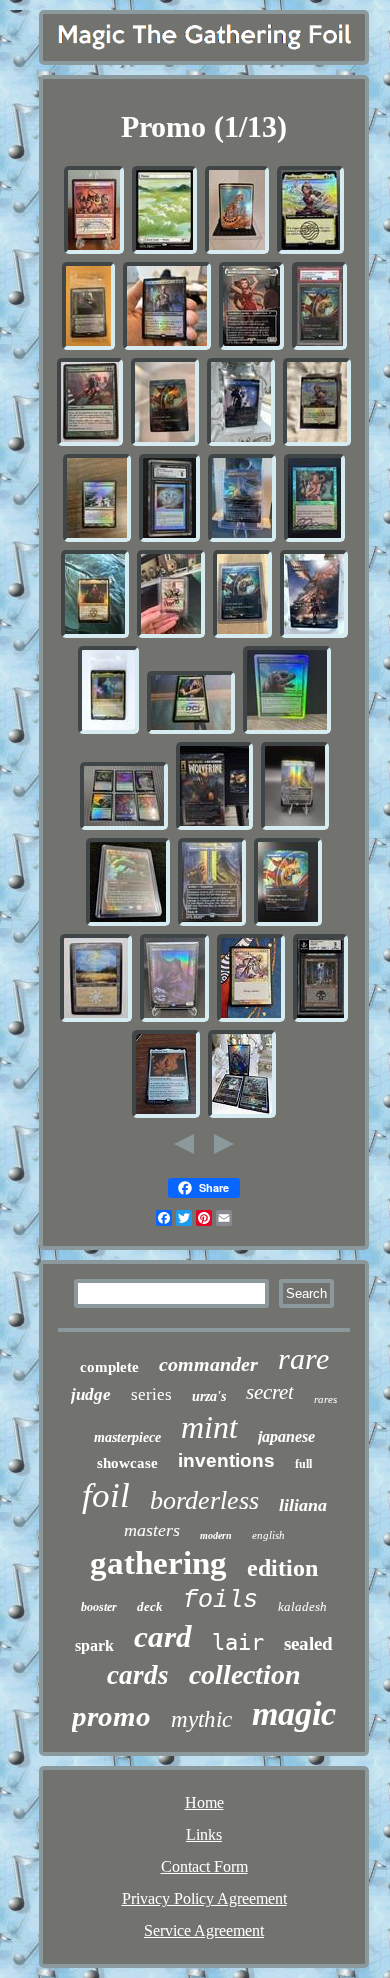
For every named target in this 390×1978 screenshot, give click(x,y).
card (163, 1636)
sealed (308, 1643)
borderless (204, 1500)
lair (238, 1642)
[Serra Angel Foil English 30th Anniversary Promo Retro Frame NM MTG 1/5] (251, 1018)
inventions (226, 1460)
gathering (158, 1563)
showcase (127, 1463)
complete (109, 1367)
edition (282, 1568)
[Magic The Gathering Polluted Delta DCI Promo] (97, 538)
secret (270, 1392)
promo (111, 1716)
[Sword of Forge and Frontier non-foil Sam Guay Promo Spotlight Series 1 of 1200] (212, 922)
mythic (201, 1719)
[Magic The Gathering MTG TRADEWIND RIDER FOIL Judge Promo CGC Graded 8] (169, 538)
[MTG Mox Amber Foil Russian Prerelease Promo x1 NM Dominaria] (166, 1114)
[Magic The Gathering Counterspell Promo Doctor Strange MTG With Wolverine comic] (214, 826)
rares (325, 1399)
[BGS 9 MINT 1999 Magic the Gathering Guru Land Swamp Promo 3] (320, 1018)
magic (294, 1713)
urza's (209, 1396)
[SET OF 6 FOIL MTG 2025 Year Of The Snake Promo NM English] (124, 826)
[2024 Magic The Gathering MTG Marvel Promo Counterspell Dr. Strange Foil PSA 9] (319, 346)
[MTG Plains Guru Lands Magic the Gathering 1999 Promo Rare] (96, 1018)
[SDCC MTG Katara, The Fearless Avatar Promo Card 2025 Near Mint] (310, 250)
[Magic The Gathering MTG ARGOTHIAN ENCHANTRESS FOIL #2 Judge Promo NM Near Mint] (314, 538)
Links (204, 1834)
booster (99, 1607)
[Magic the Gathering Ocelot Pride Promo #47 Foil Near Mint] (237, 250)
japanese (286, 1436)
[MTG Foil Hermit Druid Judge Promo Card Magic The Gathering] (191, 730)
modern (216, 1535)
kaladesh (302, 1606)
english (268, 1535)
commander (208, 1364)
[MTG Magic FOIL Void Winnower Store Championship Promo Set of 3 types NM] (242, 1114)
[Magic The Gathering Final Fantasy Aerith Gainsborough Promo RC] (251, 346)
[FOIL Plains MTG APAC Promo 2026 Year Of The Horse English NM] (164, 250)
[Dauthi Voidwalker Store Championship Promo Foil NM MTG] (174, 1018)
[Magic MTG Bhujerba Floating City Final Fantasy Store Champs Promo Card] (242, 538)
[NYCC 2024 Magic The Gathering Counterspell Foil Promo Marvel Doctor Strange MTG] (288, 922)
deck (150, 1606)
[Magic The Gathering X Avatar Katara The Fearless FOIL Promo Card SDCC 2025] (317, 442)
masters (152, 1530)
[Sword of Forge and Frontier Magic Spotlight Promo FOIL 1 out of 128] (295, 826)
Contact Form (204, 1866)
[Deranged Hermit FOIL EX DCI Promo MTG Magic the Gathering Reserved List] (90, 442)
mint (209, 1427)
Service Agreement (204, 1930)
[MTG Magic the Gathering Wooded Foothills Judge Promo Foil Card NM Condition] (171, 634)
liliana (303, 1505)
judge (91, 1394)
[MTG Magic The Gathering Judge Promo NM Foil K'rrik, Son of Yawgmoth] (167, 346)
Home (204, 1802)
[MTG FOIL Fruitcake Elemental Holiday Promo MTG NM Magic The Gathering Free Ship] (287, 730)
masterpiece (127, 1437)
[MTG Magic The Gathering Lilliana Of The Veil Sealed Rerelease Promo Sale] (88, 346)
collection (245, 1674)
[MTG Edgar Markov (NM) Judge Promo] (95, 634)
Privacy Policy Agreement (204, 1898)
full (303, 1464)
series (151, 1394)
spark (94, 1645)
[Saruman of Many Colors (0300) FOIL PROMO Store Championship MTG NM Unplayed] (108, 730)
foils (220, 1600)
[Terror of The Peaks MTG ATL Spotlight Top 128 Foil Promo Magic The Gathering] (128, 922)
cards (138, 1675)
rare (303, 1358)
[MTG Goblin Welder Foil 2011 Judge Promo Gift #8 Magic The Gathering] (94, 250)
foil (106, 1495)
